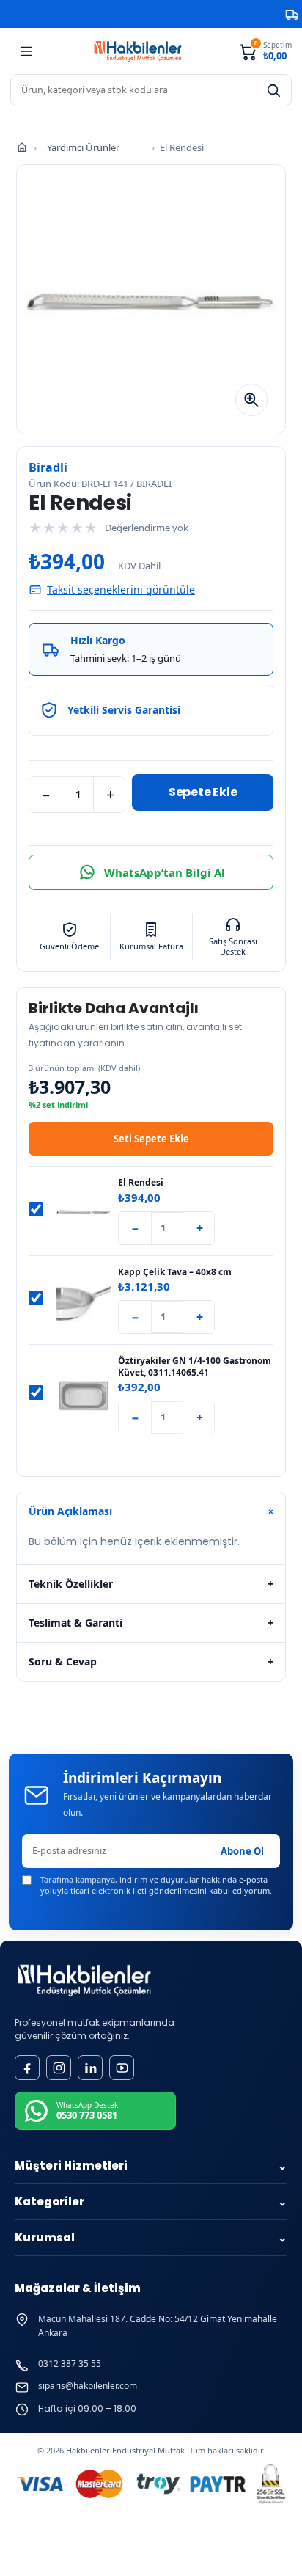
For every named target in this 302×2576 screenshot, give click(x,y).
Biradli (48, 467)
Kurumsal (151, 2237)
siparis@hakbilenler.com (88, 2386)
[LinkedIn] (90, 2068)
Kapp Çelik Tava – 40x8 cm (175, 1272)
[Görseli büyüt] (251, 400)
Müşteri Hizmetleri (151, 2165)
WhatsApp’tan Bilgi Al (165, 872)
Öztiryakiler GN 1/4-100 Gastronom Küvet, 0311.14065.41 (195, 1367)
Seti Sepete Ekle (151, 1139)
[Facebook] (27, 2068)
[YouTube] (122, 2068)
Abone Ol (242, 1851)
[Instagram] (59, 2068)
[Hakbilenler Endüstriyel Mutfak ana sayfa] (84, 1981)
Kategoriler (151, 2201)
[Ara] (273, 90)
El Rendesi (141, 1183)
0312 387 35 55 (70, 2364)
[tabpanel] (151, 1547)
